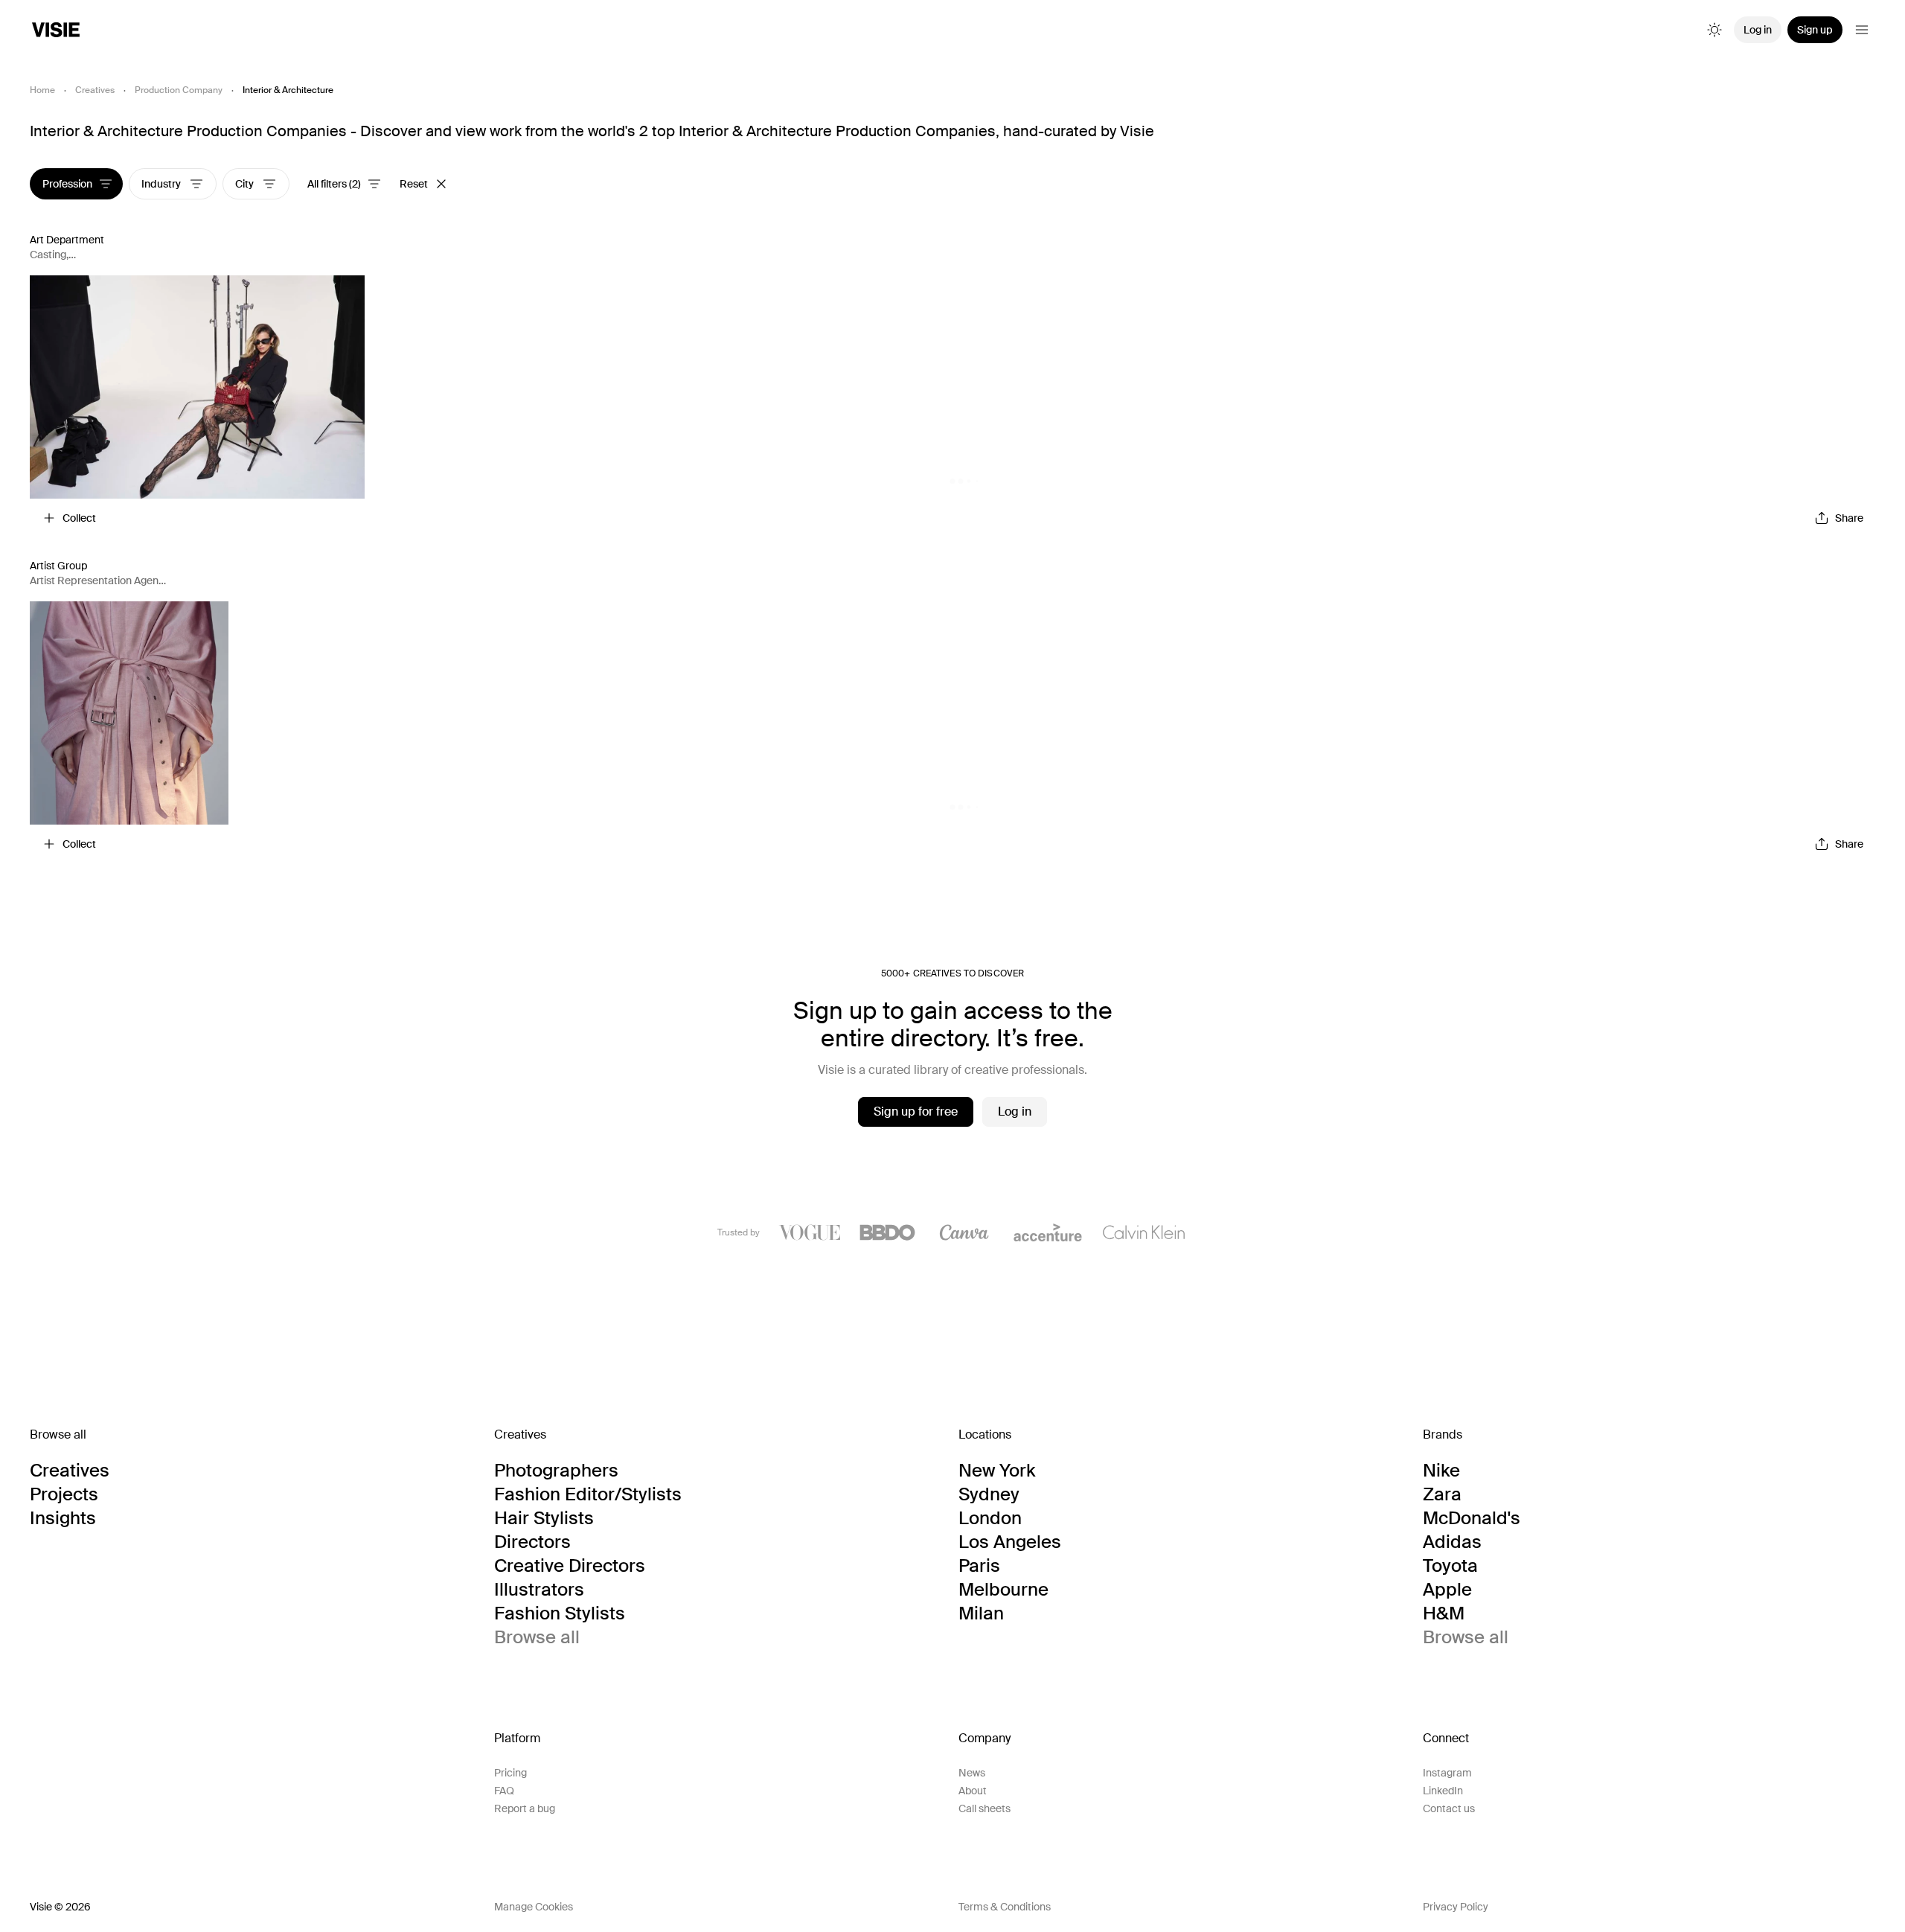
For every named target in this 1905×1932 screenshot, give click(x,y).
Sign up (1815, 30)
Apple (1447, 1590)
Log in (1758, 30)
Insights (63, 1518)
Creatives (95, 90)
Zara (1442, 1494)
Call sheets (984, 1808)
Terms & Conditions (1005, 1907)
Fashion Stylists (560, 1613)
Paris (979, 1566)
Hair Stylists (544, 1518)
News (972, 1773)
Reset (414, 184)
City (246, 184)
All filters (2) (334, 184)
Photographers (556, 1471)
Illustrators (539, 1590)
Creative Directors (570, 1566)
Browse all (537, 1637)
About (973, 1791)
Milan (981, 1613)
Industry (162, 184)
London (990, 1518)
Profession (67, 184)
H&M (1444, 1613)
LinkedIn (1443, 1791)
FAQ (504, 1791)
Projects (64, 1494)
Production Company (179, 90)
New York (997, 1471)
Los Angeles (1010, 1542)
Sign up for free (916, 1111)
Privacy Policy (1456, 1907)
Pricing (510, 1773)
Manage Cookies (534, 1907)
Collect (79, 518)
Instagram (1447, 1773)
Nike (1441, 1471)
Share (1849, 518)
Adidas (1452, 1542)
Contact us (1449, 1808)
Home (42, 90)
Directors (532, 1542)
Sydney (989, 1494)
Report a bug (525, 1808)
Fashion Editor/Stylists (588, 1494)
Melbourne (1003, 1590)
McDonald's (1472, 1518)
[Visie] (56, 30)
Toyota (1450, 1566)
